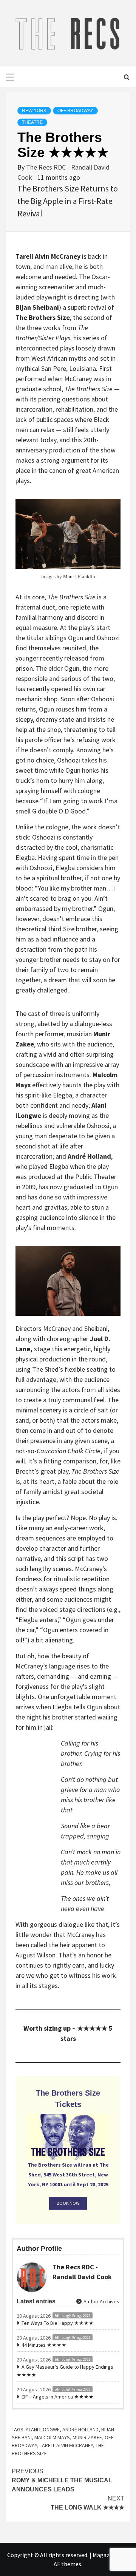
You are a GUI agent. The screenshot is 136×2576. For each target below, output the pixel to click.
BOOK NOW (68, 2203)
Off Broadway (75, 111)
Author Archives (101, 2301)
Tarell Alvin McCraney (66, 2445)
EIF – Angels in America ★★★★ (58, 2397)
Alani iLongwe (43, 2429)
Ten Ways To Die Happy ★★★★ (58, 2323)
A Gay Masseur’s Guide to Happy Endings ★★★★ (65, 2371)
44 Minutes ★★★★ (44, 2345)
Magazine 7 (107, 2555)
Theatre (32, 122)
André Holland (80, 2429)
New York (34, 111)
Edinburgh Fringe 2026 (73, 2316)
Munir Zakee (87, 2437)
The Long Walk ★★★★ (87, 2503)
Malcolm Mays (52, 2437)
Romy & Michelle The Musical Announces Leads (62, 2480)
